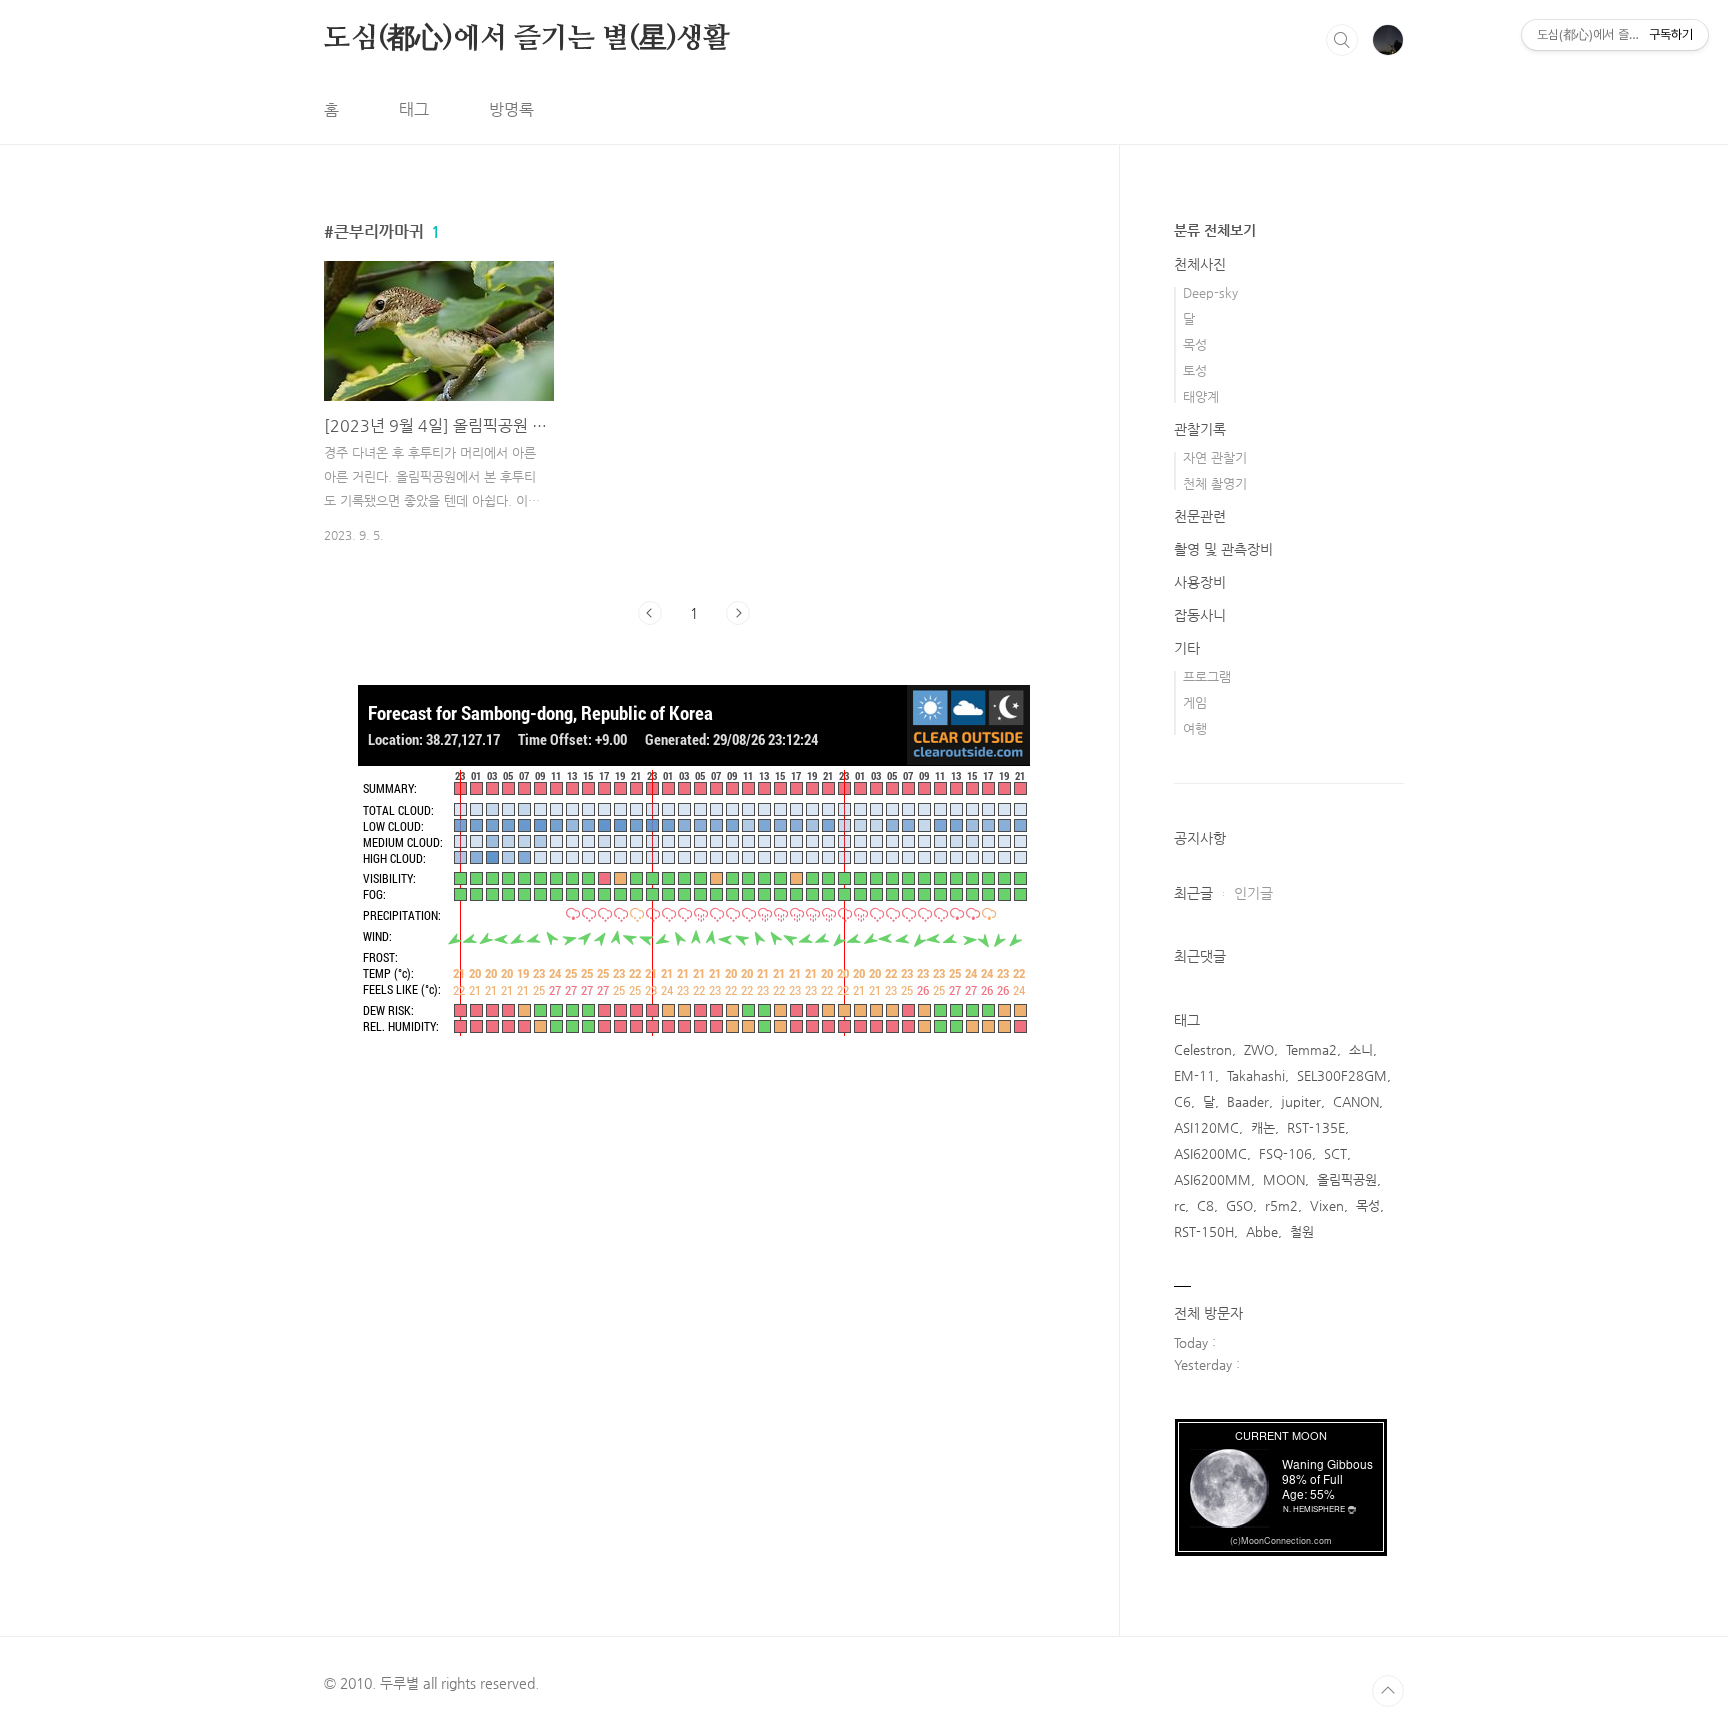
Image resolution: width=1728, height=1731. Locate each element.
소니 (1361, 1049)
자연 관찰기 (1215, 457)
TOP (1388, 1691)
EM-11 (1194, 1075)
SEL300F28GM (1342, 1075)
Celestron (1203, 1049)
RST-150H (1204, 1231)
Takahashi (1256, 1075)
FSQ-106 (1285, 1153)
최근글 (1193, 893)
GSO (1239, 1205)
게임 (1195, 702)
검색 (1342, 40)
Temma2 (1311, 1049)
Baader (1248, 1101)
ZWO (1259, 1049)
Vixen (1327, 1205)
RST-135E (1316, 1127)
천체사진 (1200, 264)
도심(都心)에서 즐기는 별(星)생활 (527, 39)
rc (1179, 1205)
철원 (1302, 1231)
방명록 (511, 109)
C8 (1205, 1205)
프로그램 (1207, 676)
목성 (1195, 344)
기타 (1187, 648)
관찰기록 (1200, 429)
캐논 (1263, 1127)
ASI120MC (1206, 1127)
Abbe (1262, 1231)
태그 (414, 109)
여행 (1195, 728)
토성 (1195, 370)
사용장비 (1200, 582)
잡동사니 (1200, 615)
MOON (1284, 1179)
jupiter (1301, 1101)
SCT (1335, 1153)
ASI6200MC (1210, 1153)
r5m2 (1281, 1205)
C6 (1182, 1101)
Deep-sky (1210, 292)
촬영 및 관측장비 (1223, 549)
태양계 (1201, 396)
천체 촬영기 (1215, 483)
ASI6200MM (1212, 1179)
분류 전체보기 (1215, 230)
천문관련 (1200, 516)
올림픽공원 (1347, 1179)
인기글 (1253, 893)
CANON (1356, 1101)
